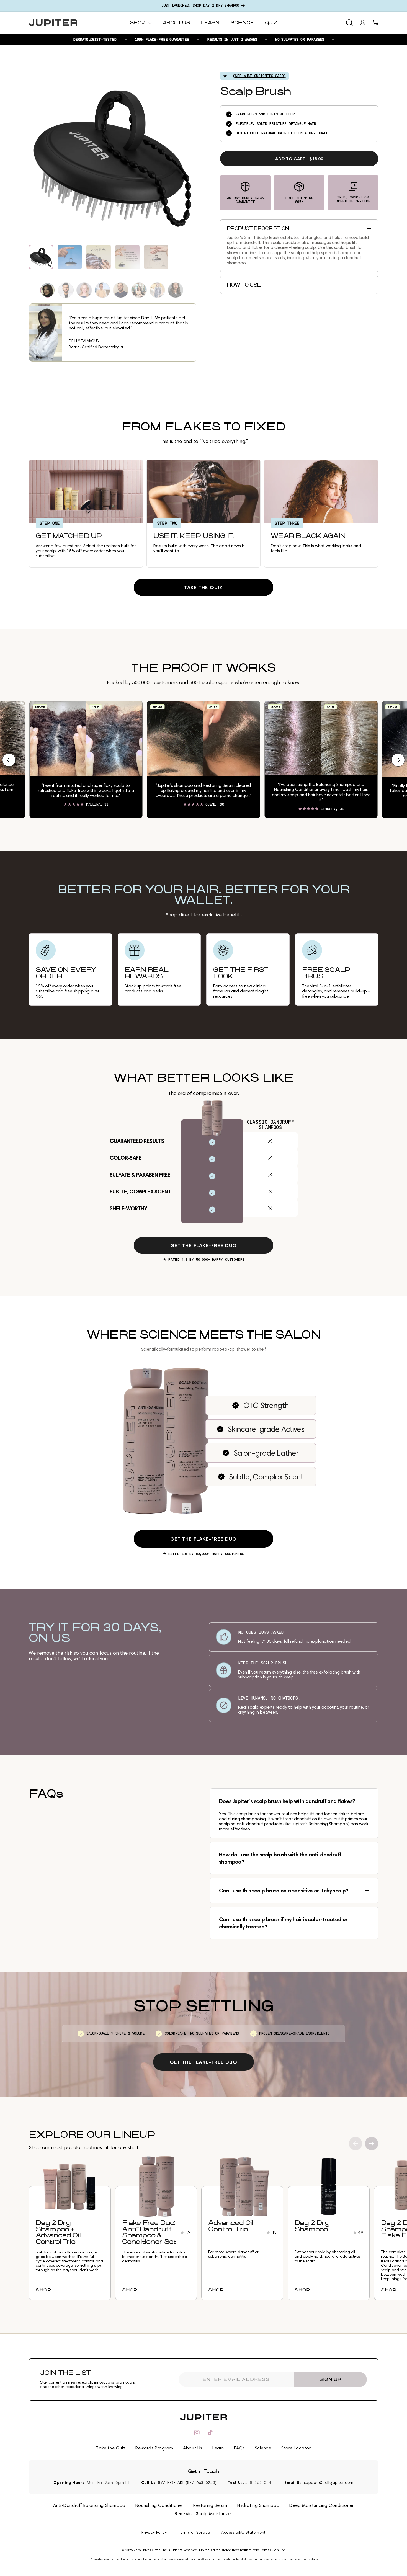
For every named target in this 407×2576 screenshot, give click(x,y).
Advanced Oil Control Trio (231, 2226)
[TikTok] (210, 2433)
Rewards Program (154, 2448)
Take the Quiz (111, 2448)
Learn (218, 2448)
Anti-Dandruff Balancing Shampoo (89, 2505)
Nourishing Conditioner (159, 2505)
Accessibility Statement (243, 2533)
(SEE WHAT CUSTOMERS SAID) (259, 76)
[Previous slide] (356, 2144)
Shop (43, 2290)
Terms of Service (194, 2533)
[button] (349, 23)
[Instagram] (197, 2433)
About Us (193, 2448)
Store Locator (296, 2448)
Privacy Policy (154, 2533)
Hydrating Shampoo (258, 2505)
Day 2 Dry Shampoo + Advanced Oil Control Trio (58, 2232)
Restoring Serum (210, 2505)
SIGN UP (330, 2379)
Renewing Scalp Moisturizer (203, 2514)
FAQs (239, 2448)
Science (263, 2448)
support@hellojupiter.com (329, 2483)
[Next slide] (372, 2144)
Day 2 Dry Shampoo (312, 2226)
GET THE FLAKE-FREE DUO (204, 1245)
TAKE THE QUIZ (204, 587)
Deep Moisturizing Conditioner (321, 2505)
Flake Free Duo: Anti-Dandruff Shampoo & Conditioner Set (149, 2232)
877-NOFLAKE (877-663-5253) (187, 2483)
